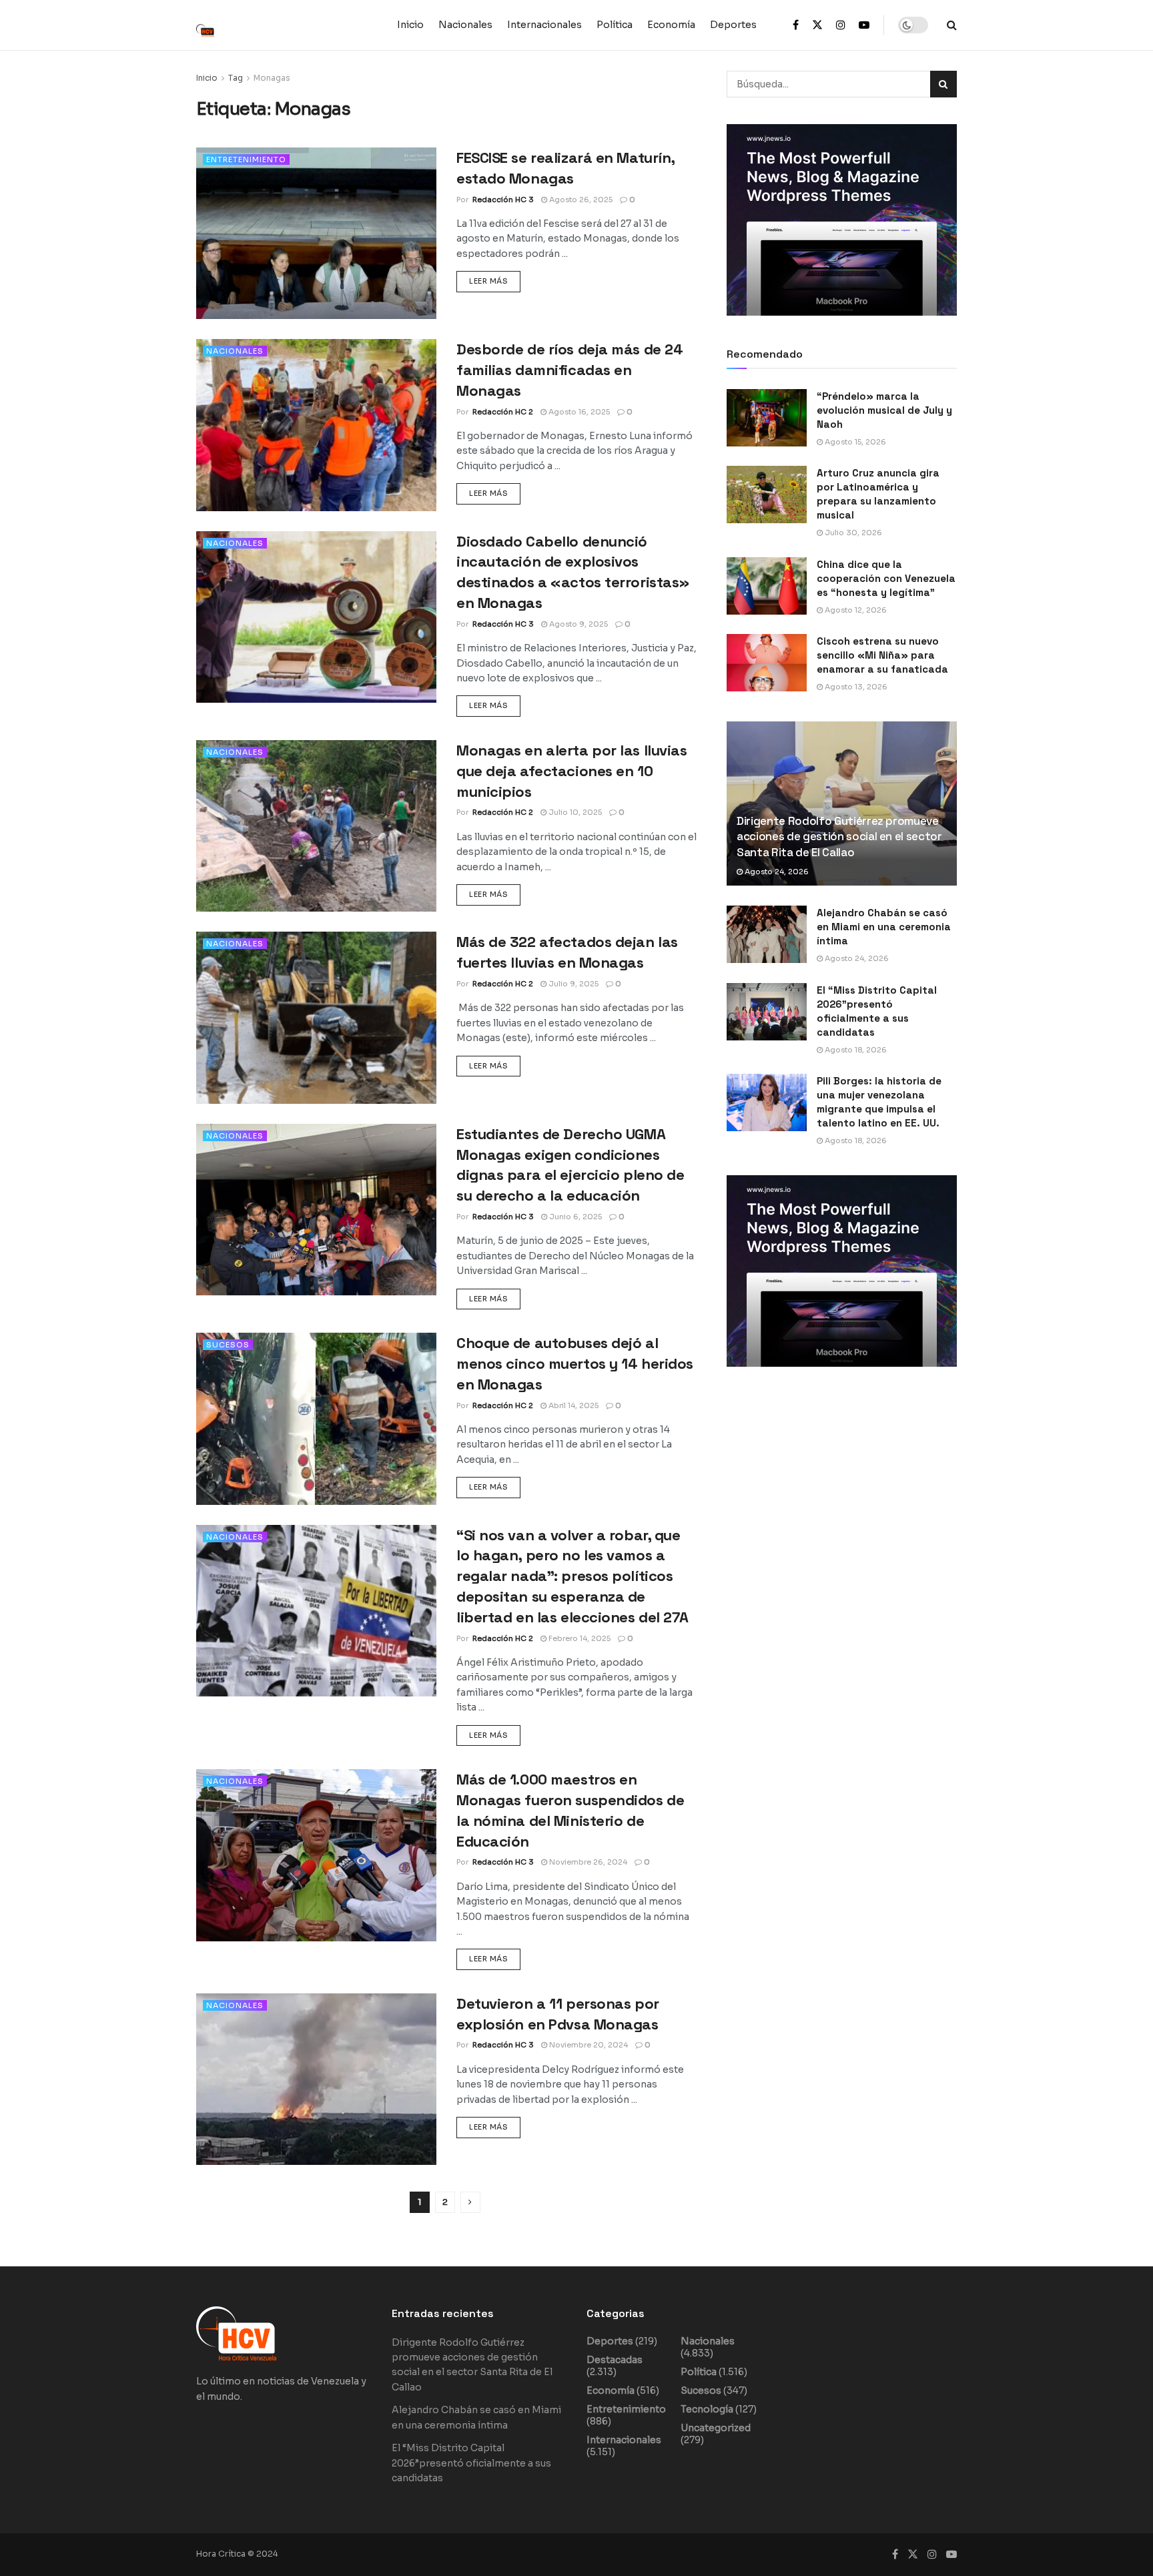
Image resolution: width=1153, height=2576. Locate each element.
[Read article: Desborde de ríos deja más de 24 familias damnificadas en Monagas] (316, 425)
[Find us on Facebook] (796, 25)
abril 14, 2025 (572, 1405)
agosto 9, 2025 (578, 624)
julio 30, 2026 (852, 533)
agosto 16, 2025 (578, 412)
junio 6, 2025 (574, 1217)
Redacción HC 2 (503, 412)
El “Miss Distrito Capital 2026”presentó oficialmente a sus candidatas (471, 2463)
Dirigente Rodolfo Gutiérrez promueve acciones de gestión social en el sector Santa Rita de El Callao (839, 837)
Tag (236, 78)
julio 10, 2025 (574, 812)
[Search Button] (952, 25)
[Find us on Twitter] (817, 25)
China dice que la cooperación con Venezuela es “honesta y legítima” (886, 578)
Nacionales (465, 25)
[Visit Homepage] (213, 25)
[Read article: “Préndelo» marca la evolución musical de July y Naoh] (767, 418)
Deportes (733, 25)
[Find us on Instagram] (841, 25)
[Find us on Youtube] (864, 25)
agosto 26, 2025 (580, 200)
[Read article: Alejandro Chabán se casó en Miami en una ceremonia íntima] (767, 934)
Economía (671, 25)
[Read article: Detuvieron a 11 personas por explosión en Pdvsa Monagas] (316, 2079)
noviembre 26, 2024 (587, 1862)
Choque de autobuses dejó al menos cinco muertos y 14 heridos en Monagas (575, 1363)
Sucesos (228, 1345)
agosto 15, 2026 (854, 442)
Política (615, 25)
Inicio (410, 25)
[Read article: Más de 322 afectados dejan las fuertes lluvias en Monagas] (316, 1017)
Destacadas (615, 2360)
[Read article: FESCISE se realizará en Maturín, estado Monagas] (316, 233)
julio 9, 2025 (572, 984)
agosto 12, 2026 (855, 610)
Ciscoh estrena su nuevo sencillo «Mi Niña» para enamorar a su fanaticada (882, 655)
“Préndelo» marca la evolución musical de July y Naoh (884, 410)
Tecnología (707, 2409)
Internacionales (544, 25)
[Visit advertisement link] (842, 220)
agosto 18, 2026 (855, 1050)
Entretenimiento (246, 159)
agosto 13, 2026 (855, 687)
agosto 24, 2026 (776, 872)
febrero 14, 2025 (579, 1638)
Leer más (495, 278)
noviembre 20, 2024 (588, 2045)
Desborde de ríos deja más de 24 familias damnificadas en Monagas (569, 370)
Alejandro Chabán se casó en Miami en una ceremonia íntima (884, 927)
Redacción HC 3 (503, 200)
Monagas (272, 78)
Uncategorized (716, 2428)
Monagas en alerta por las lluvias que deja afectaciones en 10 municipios (571, 771)
